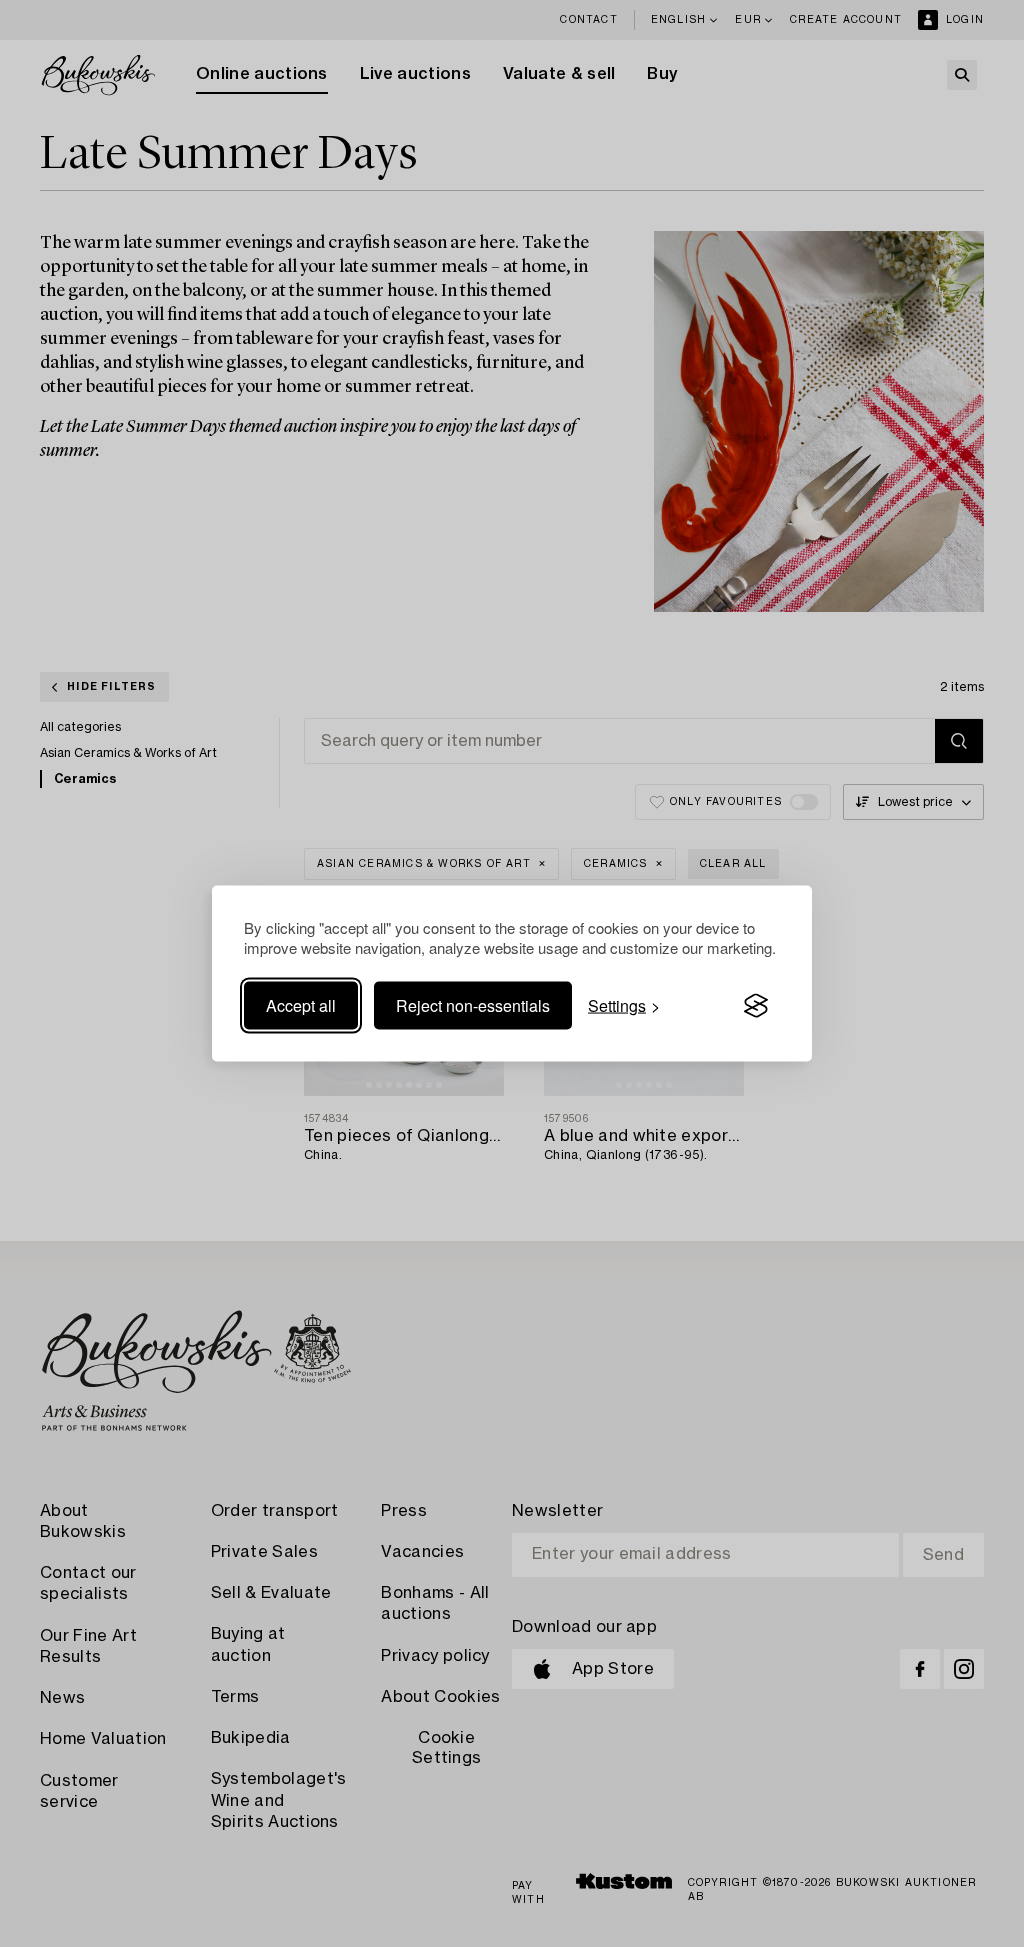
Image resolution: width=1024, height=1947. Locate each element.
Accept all (301, 1005)
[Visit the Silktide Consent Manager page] (756, 1006)
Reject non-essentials (473, 1005)
